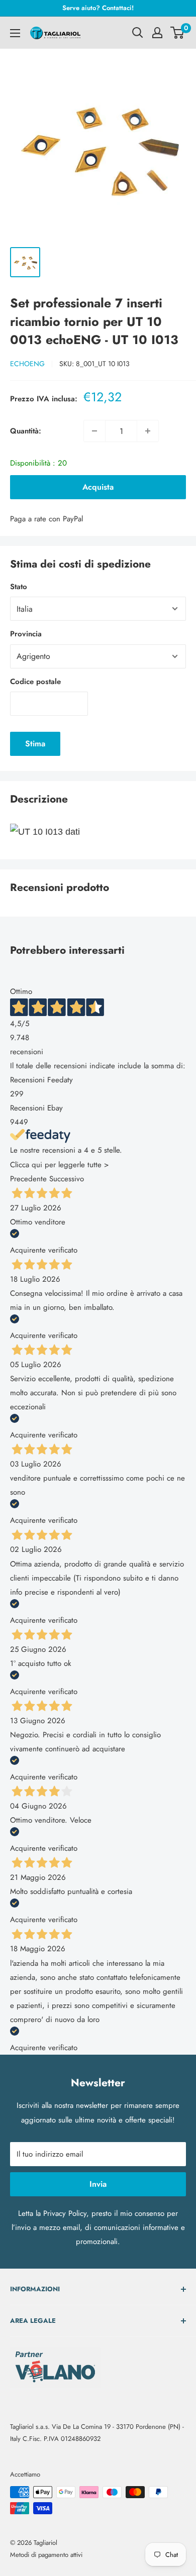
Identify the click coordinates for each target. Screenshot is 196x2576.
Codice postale (35, 682)
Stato (19, 587)
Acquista (98, 487)
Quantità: (26, 431)
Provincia (26, 634)
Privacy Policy (65, 2213)
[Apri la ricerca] (138, 33)
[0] (178, 33)
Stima (35, 744)
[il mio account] (157, 33)
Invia (98, 2184)
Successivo (67, 1179)
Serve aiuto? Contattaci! (98, 8)
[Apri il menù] (15, 33)
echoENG (27, 364)
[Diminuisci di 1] (94, 431)
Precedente (28, 1179)
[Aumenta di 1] (148, 431)
